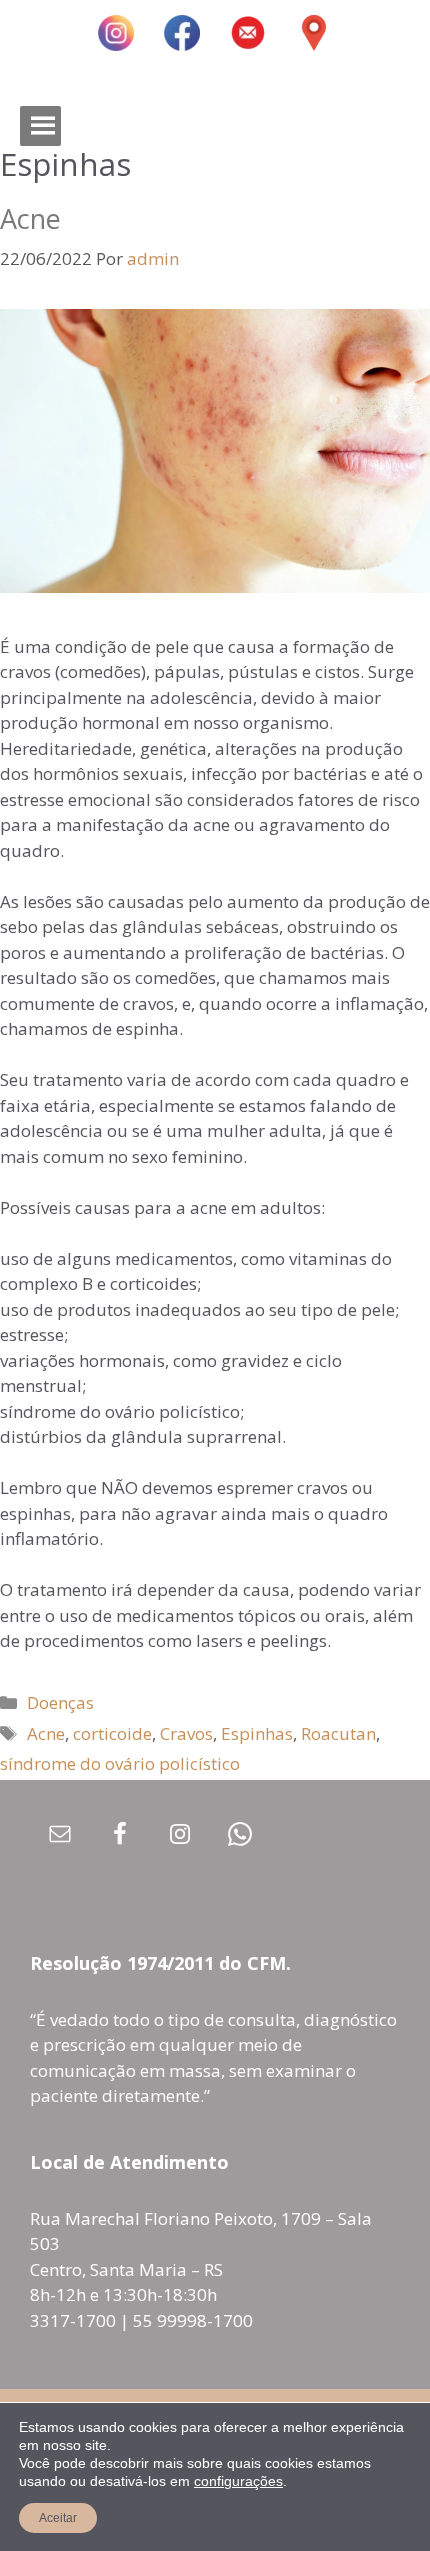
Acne (30, 218)
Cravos (186, 1733)
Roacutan (338, 1733)
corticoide (112, 1733)
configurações (238, 2481)
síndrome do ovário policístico (120, 1763)
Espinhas (257, 1733)
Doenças (60, 1702)
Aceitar (58, 2518)
